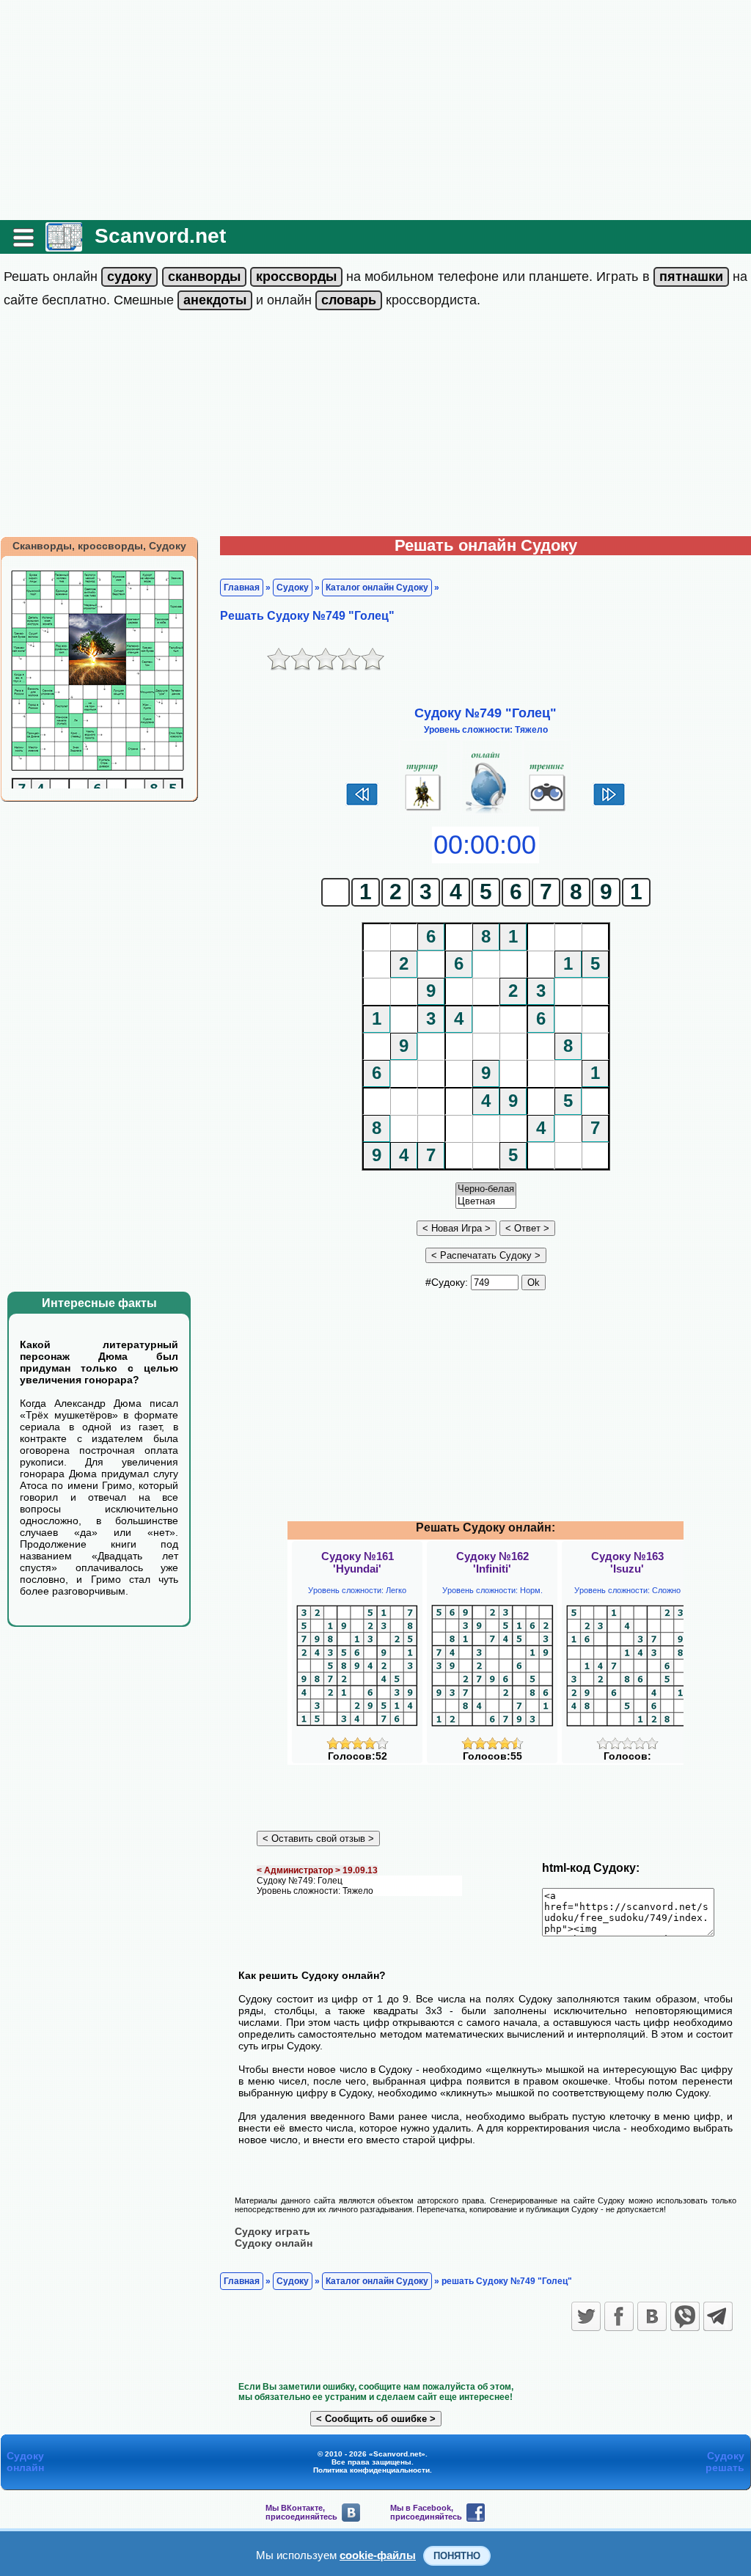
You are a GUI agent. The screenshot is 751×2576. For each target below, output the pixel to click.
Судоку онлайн (274, 2243)
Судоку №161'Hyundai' (358, 1562)
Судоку (293, 588)
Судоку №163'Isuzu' (627, 1562)
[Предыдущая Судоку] (362, 804)
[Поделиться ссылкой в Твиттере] (586, 2316)
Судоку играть (272, 2231)
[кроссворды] (296, 277)
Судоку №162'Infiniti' (492, 1562)
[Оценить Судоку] (358, 1746)
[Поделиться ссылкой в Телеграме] (718, 2316)
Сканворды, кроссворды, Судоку (99, 546)
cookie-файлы (378, 2555)
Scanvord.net (160, 236)
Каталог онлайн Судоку (377, 588)
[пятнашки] (691, 277)
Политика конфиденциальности (371, 2470)
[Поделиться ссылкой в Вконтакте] (652, 2316)
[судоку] (129, 277)
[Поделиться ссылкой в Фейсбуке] (619, 2316)
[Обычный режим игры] (486, 811)
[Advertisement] (375, 110)
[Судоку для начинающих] (547, 811)
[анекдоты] (215, 300)
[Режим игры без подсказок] (424, 811)
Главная (242, 588)
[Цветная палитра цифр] (486, 1202)
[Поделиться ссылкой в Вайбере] (685, 2316)
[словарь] (349, 300)
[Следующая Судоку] (609, 804)
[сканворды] (204, 277)
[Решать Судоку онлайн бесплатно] (64, 246)
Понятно (457, 2556)
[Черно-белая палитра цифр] (486, 1189)
